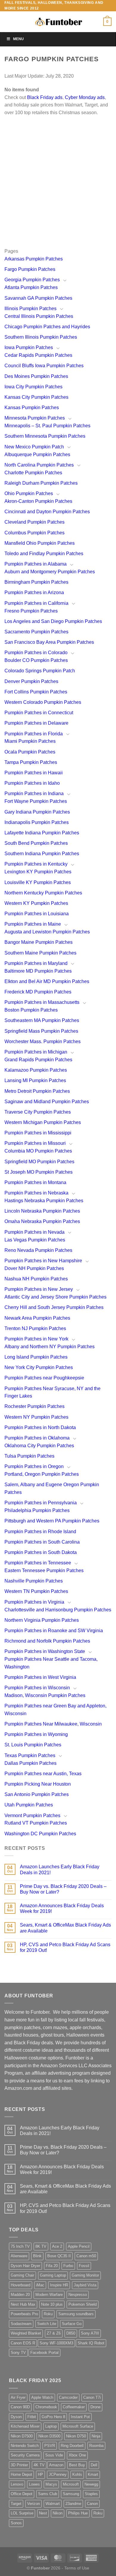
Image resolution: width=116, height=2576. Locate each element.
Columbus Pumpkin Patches (35, 533)
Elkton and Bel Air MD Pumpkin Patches (47, 981)
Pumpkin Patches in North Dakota (40, 1427)
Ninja (96, 2436)
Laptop (51, 2426)
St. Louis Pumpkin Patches (33, 1745)
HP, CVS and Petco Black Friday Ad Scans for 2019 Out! (65, 1947)
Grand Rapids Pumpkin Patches (38, 1060)
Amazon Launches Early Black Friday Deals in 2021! (60, 1869)
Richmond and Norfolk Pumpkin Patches (47, 1641)
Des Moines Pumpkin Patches (36, 376)
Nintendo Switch (25, 2446)
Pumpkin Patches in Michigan (36, 1052)
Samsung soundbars (76, 2314)
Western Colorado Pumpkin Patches (43, 702)
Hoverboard (21, 2285)
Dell (94, 2465)
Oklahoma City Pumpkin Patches (39, 1446)
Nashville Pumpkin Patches (34, 1581)
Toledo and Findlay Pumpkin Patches (44, 554)
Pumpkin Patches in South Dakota (41, 1552)
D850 (71, 2333)
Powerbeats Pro (24, 2314)
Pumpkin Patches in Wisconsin (37, 1688)
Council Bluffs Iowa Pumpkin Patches (44, 366)
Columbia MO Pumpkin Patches (38, 1151)
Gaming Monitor (85, 2275)
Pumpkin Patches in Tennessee (38, 1563)
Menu (18, 39)
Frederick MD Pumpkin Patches (38, 992)
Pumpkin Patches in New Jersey (39, 1289)
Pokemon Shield (83, 2304)
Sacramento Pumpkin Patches (36, 632)
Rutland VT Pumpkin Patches (36, 1823)
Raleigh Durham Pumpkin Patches (41, 483)
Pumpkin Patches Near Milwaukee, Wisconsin (53, 1724)
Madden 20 (20, 2295)
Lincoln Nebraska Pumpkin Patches (42, 1211)
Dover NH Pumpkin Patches (34, 1268)
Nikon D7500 (22, 2436)
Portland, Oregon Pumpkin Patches (42, 1474)
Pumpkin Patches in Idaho (32, 783)
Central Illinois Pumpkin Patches (39, 316)
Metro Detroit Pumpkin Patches (37, 1091)
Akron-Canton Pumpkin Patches (38, 501)
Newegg (91, 2484)
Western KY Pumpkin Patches (36, 903)
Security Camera (25, 2455)
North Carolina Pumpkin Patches (39, 465)
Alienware (19, 2256)
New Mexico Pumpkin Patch (34, 447)
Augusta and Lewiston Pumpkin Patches (47, 932)
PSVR (50, 2446)
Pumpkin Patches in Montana (35, 1182)
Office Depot (22, 2494)
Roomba (96, 2446)
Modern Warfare (49, 2295)
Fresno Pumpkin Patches (31, 611)
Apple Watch (42, 2397)
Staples (91, 2494)
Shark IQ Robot (91, 2343)
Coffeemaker (74, 2407)
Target (16, 2504)
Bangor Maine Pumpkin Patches (39, 942)
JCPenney (58, 2474)
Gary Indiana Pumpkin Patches (37, 812)
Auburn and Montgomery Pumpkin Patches (50, 572)
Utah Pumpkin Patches (29, 1805)
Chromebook (46, 2407)
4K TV (39, 2465)
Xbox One (77, 2455)
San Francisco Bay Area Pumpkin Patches (49, 642)
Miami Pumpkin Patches (30, 741)
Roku (48, 2314)
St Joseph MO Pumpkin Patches (39, 1172)
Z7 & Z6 (54, 2333)
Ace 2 (57, 2246)
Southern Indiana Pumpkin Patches (42, 854)
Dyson (16, 2417)
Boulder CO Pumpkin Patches (36, 660)
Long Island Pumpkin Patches (36, 1357)
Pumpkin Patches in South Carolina (42, 1542)
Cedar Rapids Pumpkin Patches (38, 355)
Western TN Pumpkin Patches (36, 1591)
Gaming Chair (22, 2275)
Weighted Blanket (26, 2333)
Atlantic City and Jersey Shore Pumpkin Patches (55, 1297)
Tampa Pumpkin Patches (31, 762)
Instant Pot (80, 2417)
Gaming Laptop (53, 2275)
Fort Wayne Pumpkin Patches (36, 801)
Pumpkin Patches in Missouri (35, 1143)
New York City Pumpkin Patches (39, 1367)
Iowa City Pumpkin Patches (33, 387)
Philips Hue (78, 2513)
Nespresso (78, 2295)
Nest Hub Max (23, 2304)
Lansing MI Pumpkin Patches (35, 1080)
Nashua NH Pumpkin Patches (36, 1279)
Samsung (71, 2494)
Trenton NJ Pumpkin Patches (35, 1328)
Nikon (58, 2513)
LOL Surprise (22, 2513)
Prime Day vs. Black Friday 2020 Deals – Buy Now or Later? (63, 1889)
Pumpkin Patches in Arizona (34, 592)
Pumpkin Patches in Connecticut (39, 713)
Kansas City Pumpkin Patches (36, 397)
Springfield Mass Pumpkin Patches (41, 1031)
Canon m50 (86, 2256)
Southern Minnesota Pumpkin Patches (45, 436)
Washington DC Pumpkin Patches (40, 1834)
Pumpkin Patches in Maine (33, 924)
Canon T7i (92, 2397)
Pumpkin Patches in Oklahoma (37, 1438)
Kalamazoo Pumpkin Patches (36, 1070)
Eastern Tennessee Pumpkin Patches (44, 1570)
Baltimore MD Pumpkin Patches (38, 971)
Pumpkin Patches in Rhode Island (40, 1532)
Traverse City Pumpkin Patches (38, 1112)
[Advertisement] (58, 189)
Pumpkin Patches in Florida (34, 734)
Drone (95, 2407)
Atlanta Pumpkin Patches (31, 287)
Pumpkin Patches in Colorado (36, 653)
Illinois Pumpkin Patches (30, 309)
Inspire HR (59, 2285)
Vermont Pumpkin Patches (32, 1816)
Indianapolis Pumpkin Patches (37, 822)
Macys (51, 2484)
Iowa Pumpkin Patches (29, 347)
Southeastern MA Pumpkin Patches (42, 1020)
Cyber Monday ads (85, 97)
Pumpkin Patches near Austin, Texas (43, 1774)
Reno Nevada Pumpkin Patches (38, 1250)
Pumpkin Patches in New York (36, 1339)
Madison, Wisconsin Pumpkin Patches (45, 1695)
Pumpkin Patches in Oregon (34, 1466)
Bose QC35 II (59, 2256)
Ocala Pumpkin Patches (30, 752)
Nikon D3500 (49, 2436)
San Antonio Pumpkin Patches (37, 1794)
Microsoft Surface (78, 2426)
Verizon (33, 2504)
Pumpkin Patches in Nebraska (36, 1193)
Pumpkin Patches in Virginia (34, 1602)
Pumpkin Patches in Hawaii (34, 773)
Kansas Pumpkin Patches (32, 408)
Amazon (56, 2465)
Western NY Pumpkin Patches (36, 1417)
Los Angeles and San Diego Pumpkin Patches (53, 621)
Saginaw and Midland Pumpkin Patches (47, 1102)
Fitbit (32, 2417)
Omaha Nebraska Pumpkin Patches (42, 1221)
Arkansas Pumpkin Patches (34, 259)
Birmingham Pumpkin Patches (36, 582)
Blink (37, 2256)
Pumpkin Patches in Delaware (36, 723)
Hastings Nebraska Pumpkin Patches (44, 1201)
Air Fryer (18, 2397)
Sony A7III (90, 2333)
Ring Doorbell (72, 2446)
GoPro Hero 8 (53, 2417)
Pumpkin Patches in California (36, 603)
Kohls (77, 2474)
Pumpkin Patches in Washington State (45, 1651)
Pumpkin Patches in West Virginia (40, 1677)
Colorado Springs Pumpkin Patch (40, 671)
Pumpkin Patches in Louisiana (37, 914)
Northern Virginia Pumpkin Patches (42, 1620)
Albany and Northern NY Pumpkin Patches (50, 1347)
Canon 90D (20, 2407)
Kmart (93, 2474)
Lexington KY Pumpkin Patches (38, 872)
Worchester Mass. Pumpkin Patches (43, 1041)
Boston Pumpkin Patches (31, 1010)
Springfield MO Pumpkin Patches (39, 1162)
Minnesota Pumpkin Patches (35, 418)
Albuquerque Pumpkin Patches (37, 455)
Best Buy (77, 2465)
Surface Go (72, 2324)
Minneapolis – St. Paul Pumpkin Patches (47, 426)
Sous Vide (54, 2455)
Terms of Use (77, 2568)
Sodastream (21, 2324)
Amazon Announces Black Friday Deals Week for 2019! (62, 1908)
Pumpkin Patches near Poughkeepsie (44, 1378)
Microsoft (71, 2484)
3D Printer (19, 2465)
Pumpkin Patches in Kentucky (36, 864)
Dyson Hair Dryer (25, 2266)
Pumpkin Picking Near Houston (38, 1784)
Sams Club (48, 2494)
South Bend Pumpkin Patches (36, 843)
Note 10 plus (52, 2304)
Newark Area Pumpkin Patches (37, 1318)
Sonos (16, 2523)
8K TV (41, 2246)
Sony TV (18, 2353)
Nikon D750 (76, 2436)
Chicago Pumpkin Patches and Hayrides (47, 327)
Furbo (68, 2266)
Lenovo (17, 2484)
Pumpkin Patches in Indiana (34, 793)
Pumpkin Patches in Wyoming (36, 1734)
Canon (92, 2504)
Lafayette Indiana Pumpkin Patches (42, 833)
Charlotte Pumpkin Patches (33, 473)
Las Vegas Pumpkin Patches (35, 1240)
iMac (40, 2285)
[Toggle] (65, 280)
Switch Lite (47, 2324)
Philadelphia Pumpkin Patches (37, 1510)
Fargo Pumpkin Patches (30, 269)
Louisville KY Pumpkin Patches (38, 882)
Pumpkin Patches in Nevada (35, 1232)
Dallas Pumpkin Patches (30, 1763)
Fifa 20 (52, 2266)
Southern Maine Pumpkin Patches (40, 953)
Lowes (34, 2484)
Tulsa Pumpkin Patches (29, 1456)
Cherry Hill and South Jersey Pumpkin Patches (54, 1307)
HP (40, 2474)
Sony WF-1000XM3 (56, 2343)
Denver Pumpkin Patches (31, 681)
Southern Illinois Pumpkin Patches (41, 337)
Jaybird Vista (85, 2285)
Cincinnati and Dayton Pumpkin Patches (47, 512)
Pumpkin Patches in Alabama (36, 564)
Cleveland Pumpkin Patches (35, 522)
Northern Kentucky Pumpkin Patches (43, 893)
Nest (43, 2513)
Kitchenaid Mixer (25, 2426)
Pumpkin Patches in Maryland (36, 963)
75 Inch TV (20, 2246)
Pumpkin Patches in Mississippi (38, 1133)
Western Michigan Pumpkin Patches (43, 1122)
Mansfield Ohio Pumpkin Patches (40, 543)
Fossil (84, 2266)
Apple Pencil (79, 2246)
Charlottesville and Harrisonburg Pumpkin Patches (58, 1610)
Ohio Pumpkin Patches (29, 493)
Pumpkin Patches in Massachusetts (42, 1002)
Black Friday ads (45, 97)
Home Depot (21, 2474)
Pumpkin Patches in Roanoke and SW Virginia (54, 1631)
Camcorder (68, 2397)
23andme (73, 2504)
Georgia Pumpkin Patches (32, 280)
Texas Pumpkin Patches (30, 1755)
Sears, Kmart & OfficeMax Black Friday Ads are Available (65, 1928)
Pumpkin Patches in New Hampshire (43, 1261)
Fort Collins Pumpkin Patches (36, 692)
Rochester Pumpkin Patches (35, 1406)
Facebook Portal (44, 2353)
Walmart (53, 2504)
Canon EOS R (23, 2343)
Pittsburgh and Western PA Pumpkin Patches (52, 1521)
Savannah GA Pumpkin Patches (38, 298)
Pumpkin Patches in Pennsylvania (41, 1503)
